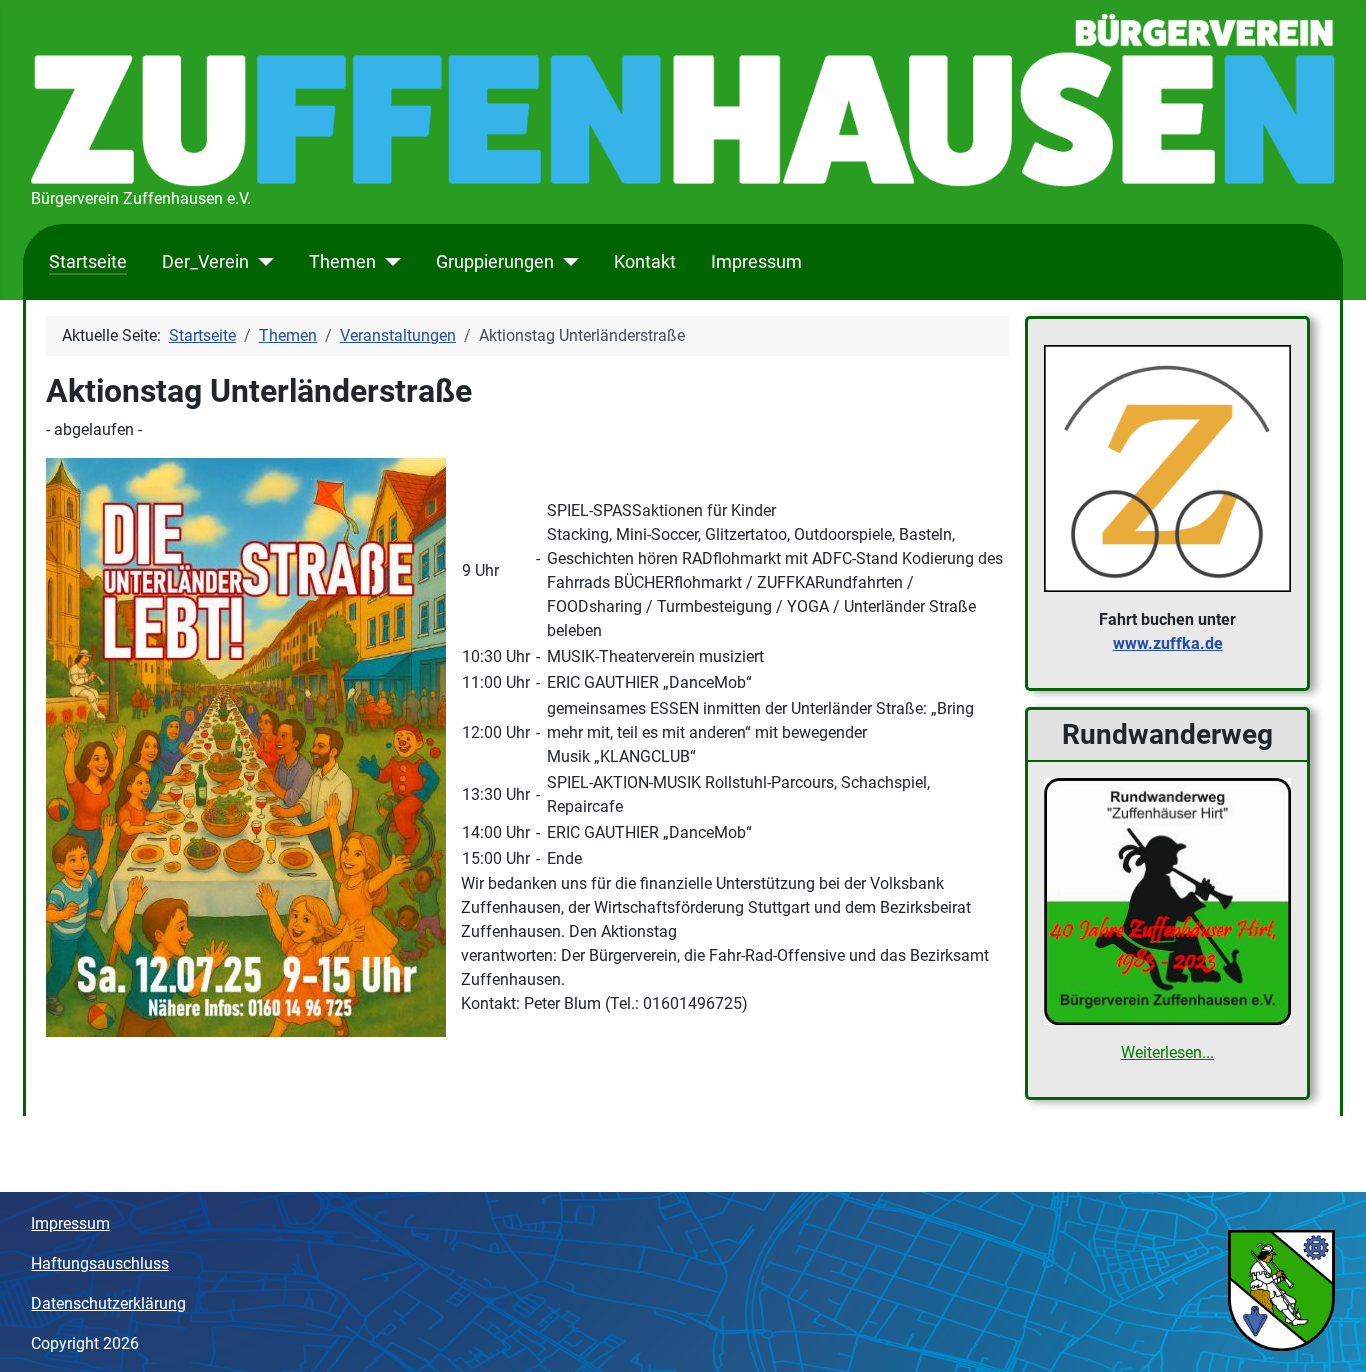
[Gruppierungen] (566, 262)
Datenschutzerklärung (108, 1303)
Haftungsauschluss (100, 1263)
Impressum (756, 262)
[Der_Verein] (261, 262)
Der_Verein (205, 262)
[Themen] (388, 262)
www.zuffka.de (1168, 643)
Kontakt (645, 262)
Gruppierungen (495, 262)
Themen (342, 262)
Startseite (88, 262)
